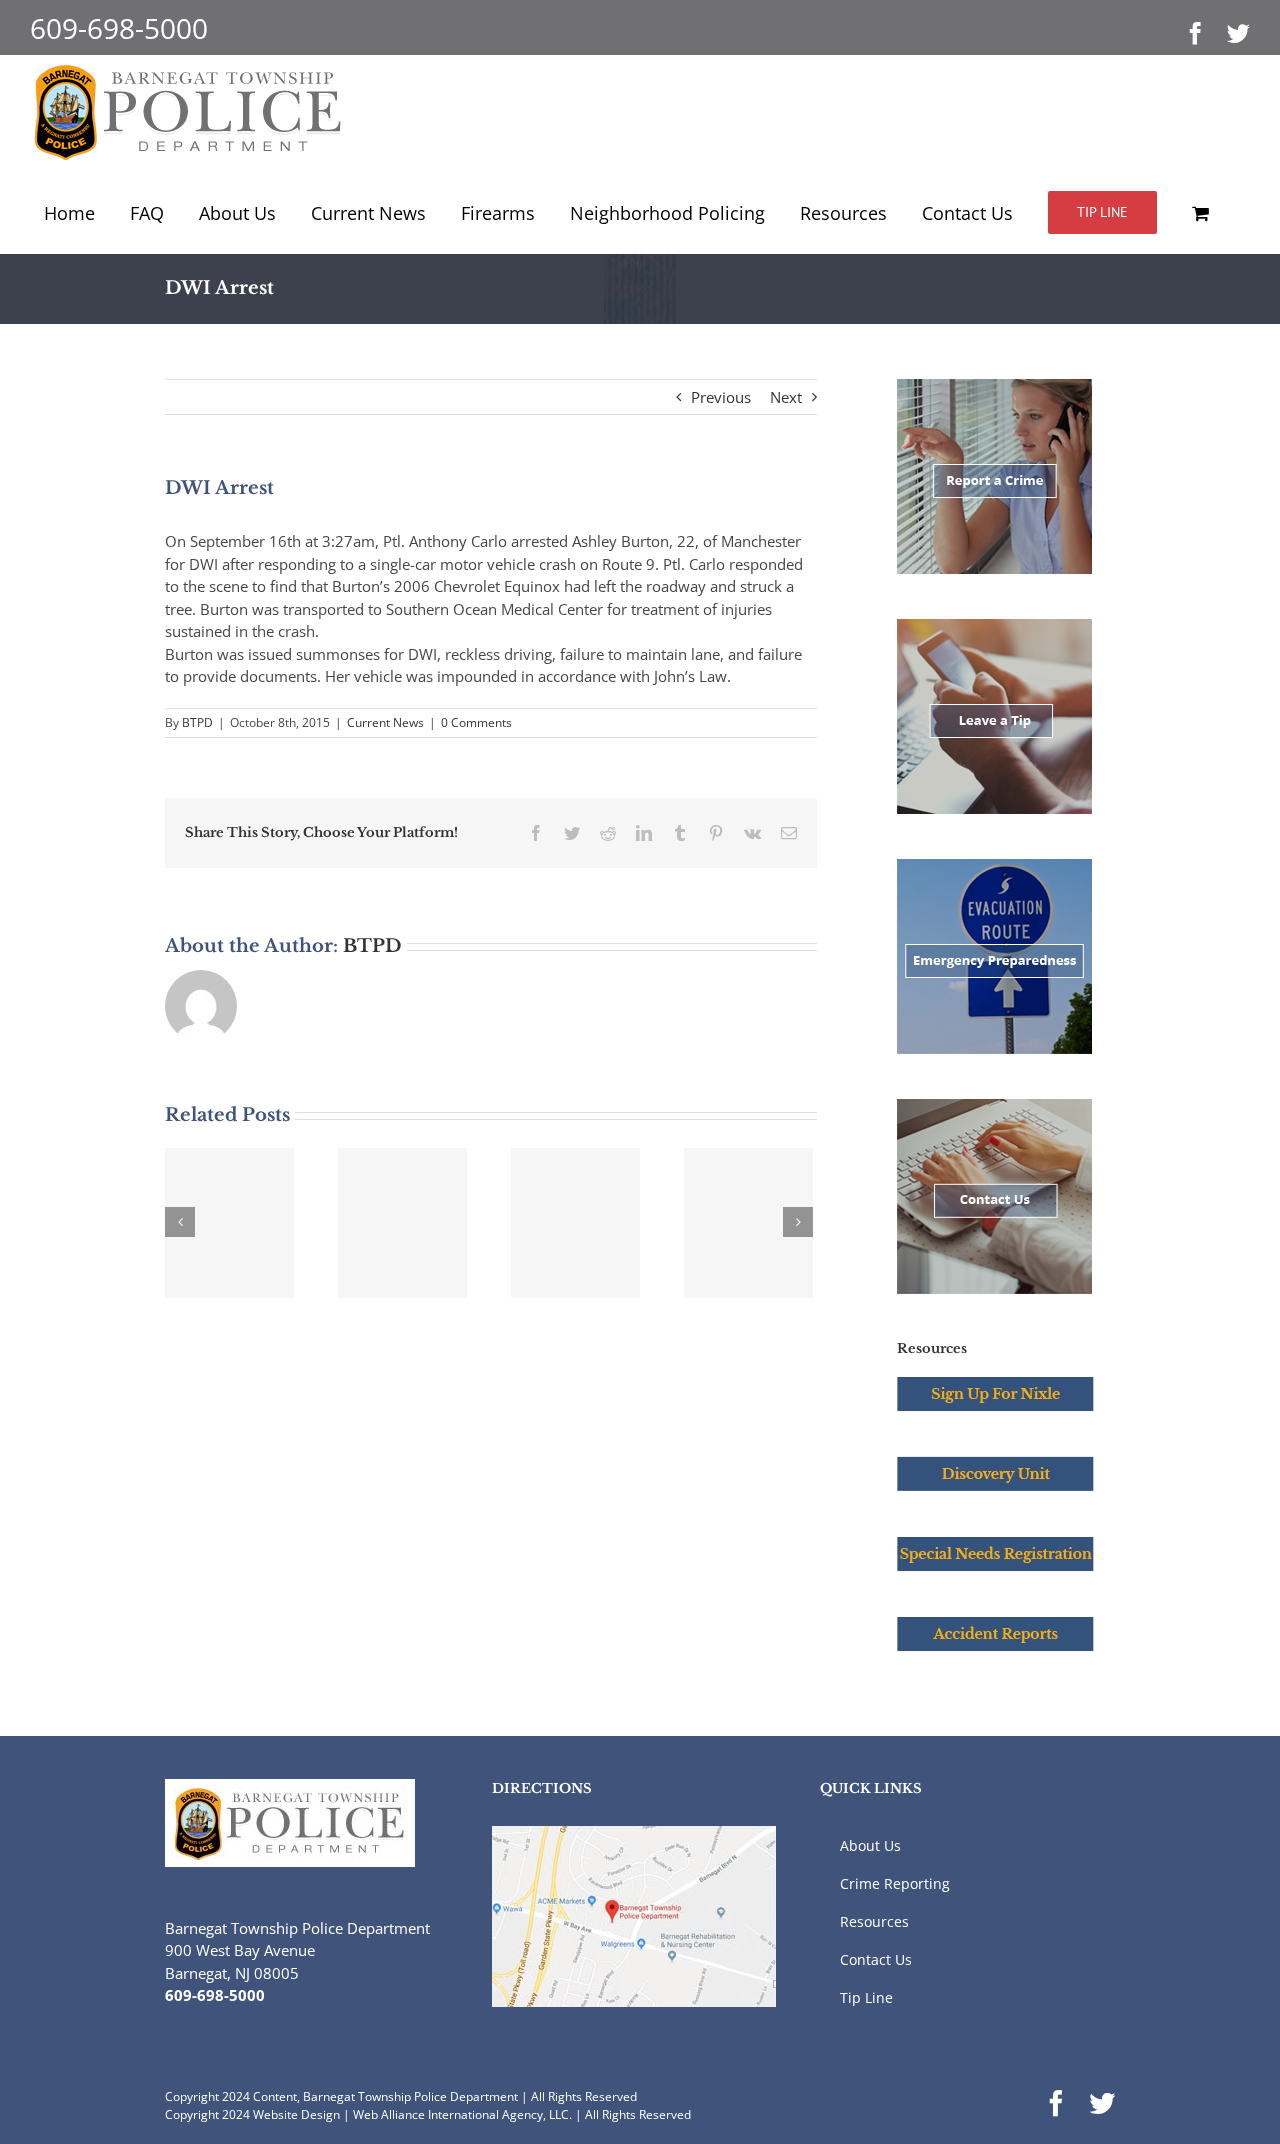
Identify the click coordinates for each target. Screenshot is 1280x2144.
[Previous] (180, 1222)
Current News (385, 722)
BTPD (197, 722)
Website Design (296, 2114)
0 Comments (476, 722)
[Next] (798, 1222)
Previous (721, 397)
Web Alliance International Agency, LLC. (462, 2114)
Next (786, 397)
